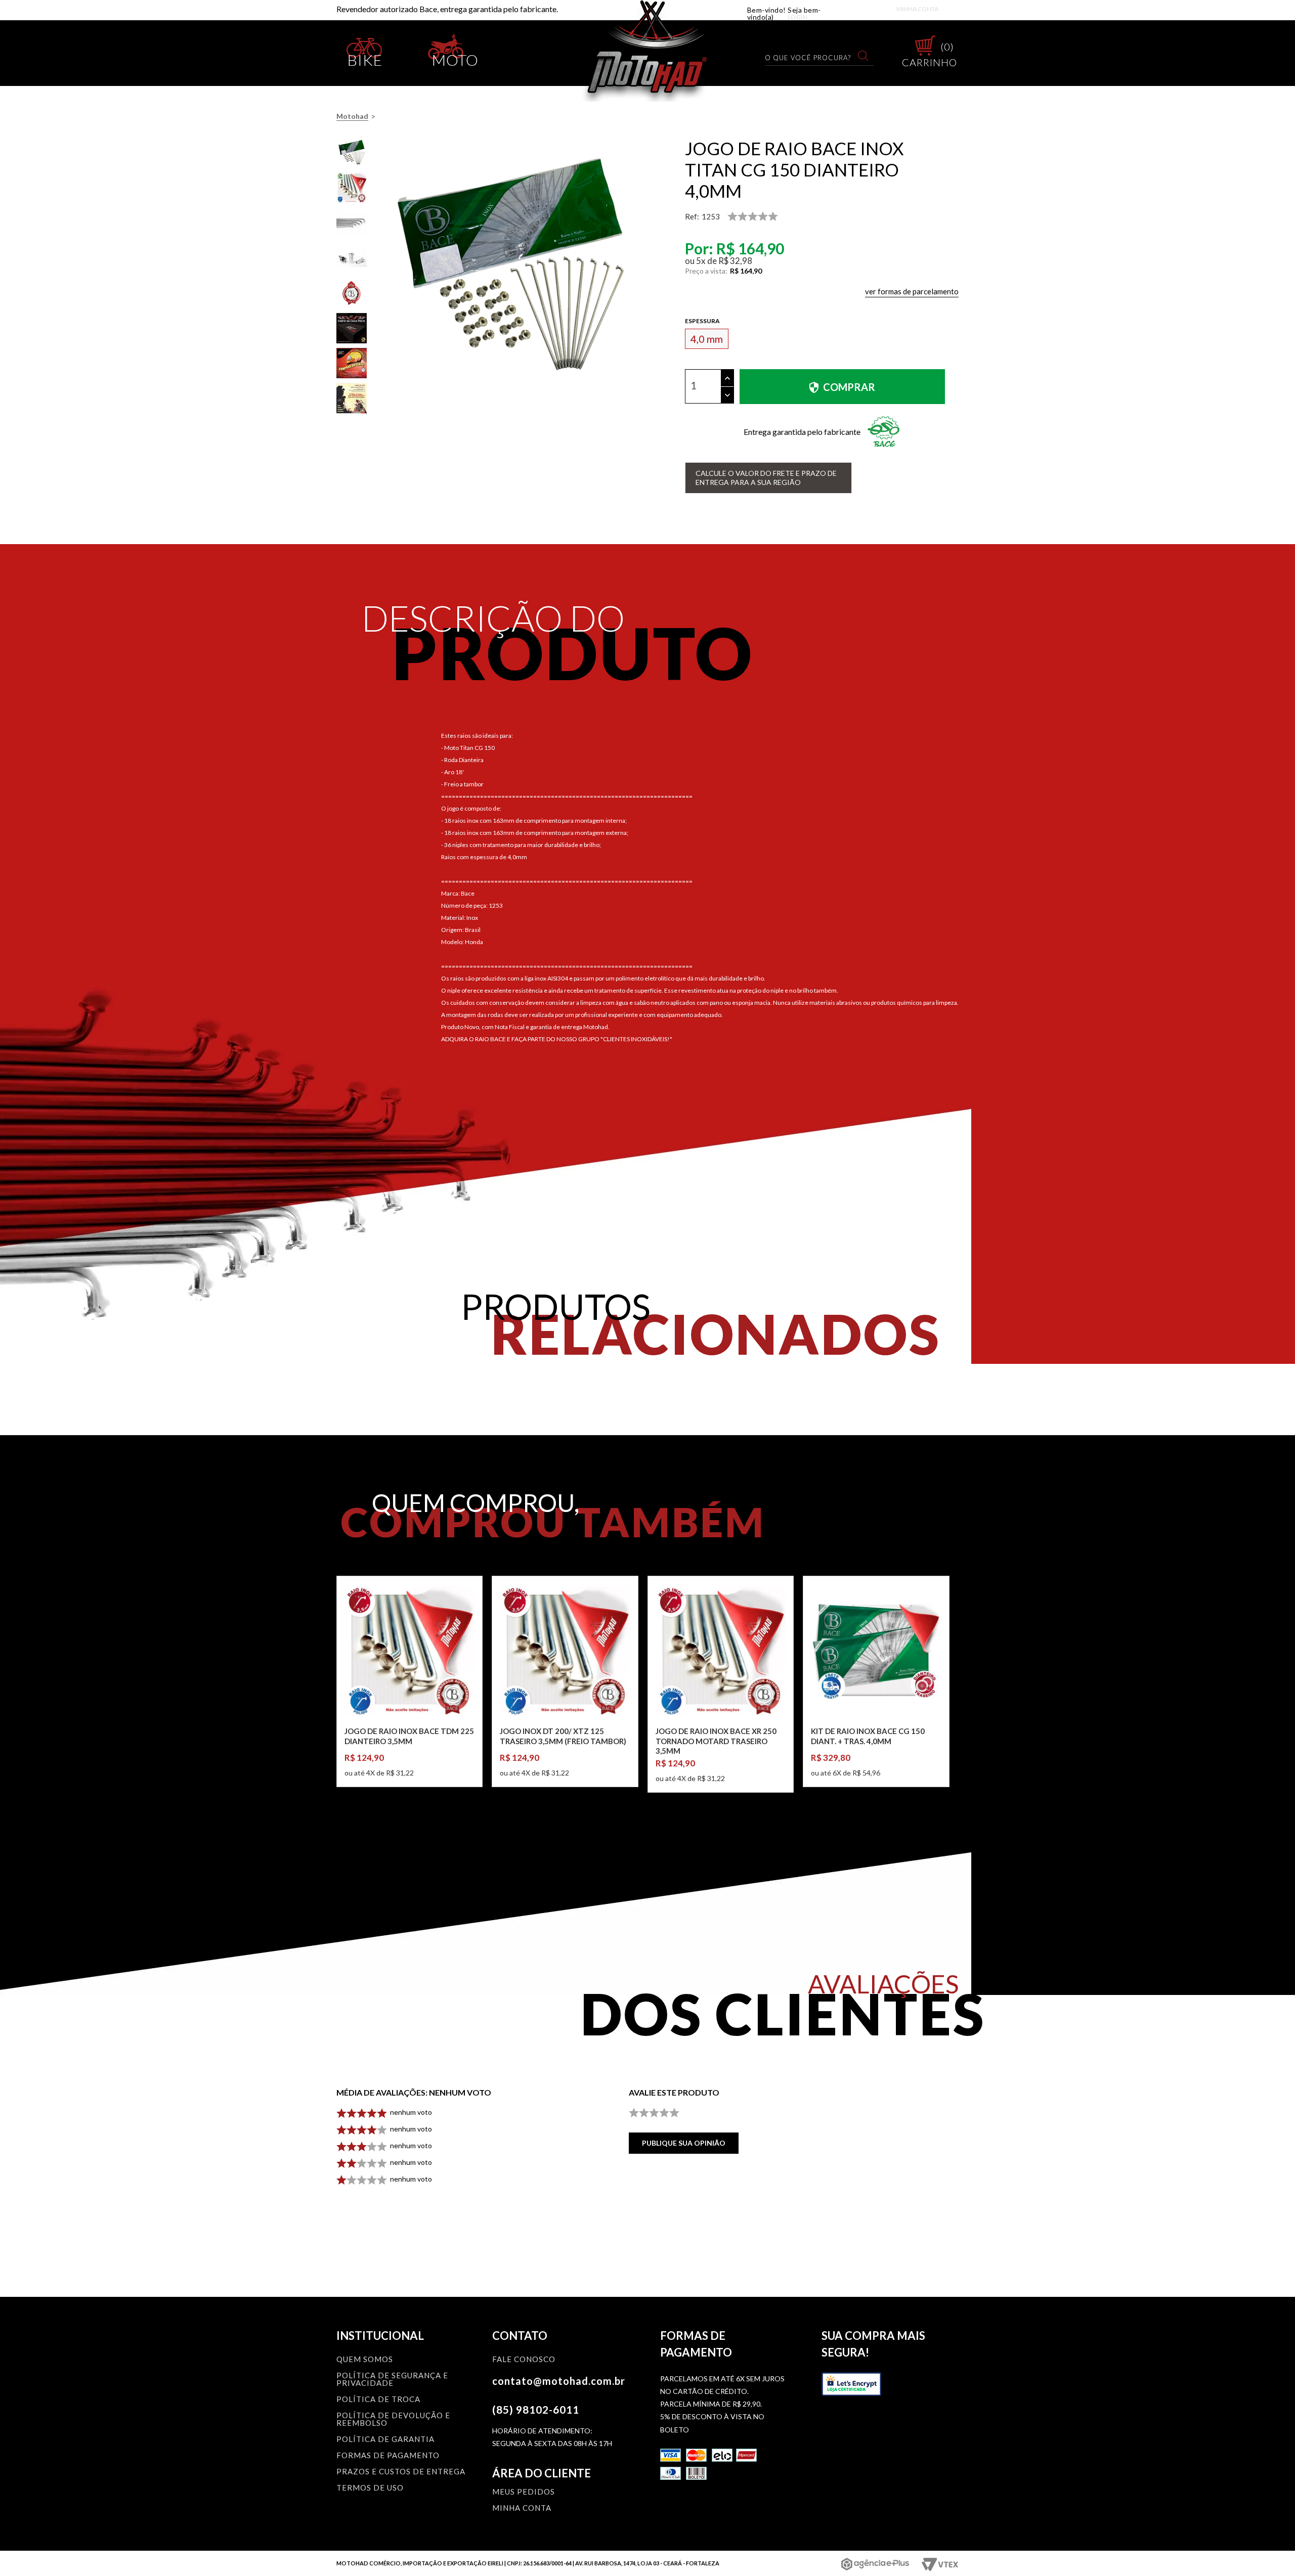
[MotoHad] (648, 51)
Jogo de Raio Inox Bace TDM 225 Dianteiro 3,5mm (409, 1736)
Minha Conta (917, 9)
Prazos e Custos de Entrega (401, 2472)
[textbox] (813, 57)
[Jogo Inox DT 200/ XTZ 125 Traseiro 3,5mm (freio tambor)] (565, 1651)
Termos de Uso (370, 2488)
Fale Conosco (524, 2360)
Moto (455, 58)
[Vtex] (939, 2564)
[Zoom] (352, 153)
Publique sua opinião (684, 2143)
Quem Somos (365, 2360)
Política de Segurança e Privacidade (392, 2380)
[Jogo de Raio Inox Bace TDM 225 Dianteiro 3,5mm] (409, 1651)
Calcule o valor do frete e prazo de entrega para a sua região (766, 478)
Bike (365, 58)
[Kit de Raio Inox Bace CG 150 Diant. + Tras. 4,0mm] (876, 1651)
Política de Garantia (385, 2439)
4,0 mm (707, 339)
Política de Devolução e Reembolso (393, 2419)
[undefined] (510, 269)
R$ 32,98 (735, 261)
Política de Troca (378, 2400)
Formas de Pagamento (388, 2456)
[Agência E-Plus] (876, 2564)
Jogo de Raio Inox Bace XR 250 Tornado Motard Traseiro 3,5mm (716, 1741)
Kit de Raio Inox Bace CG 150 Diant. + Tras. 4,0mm (868, 1736)
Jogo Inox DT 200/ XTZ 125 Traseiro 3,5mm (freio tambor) (563, 1736)
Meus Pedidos (524, 2492)
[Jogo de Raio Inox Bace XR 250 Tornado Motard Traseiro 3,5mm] (721, 1651)
